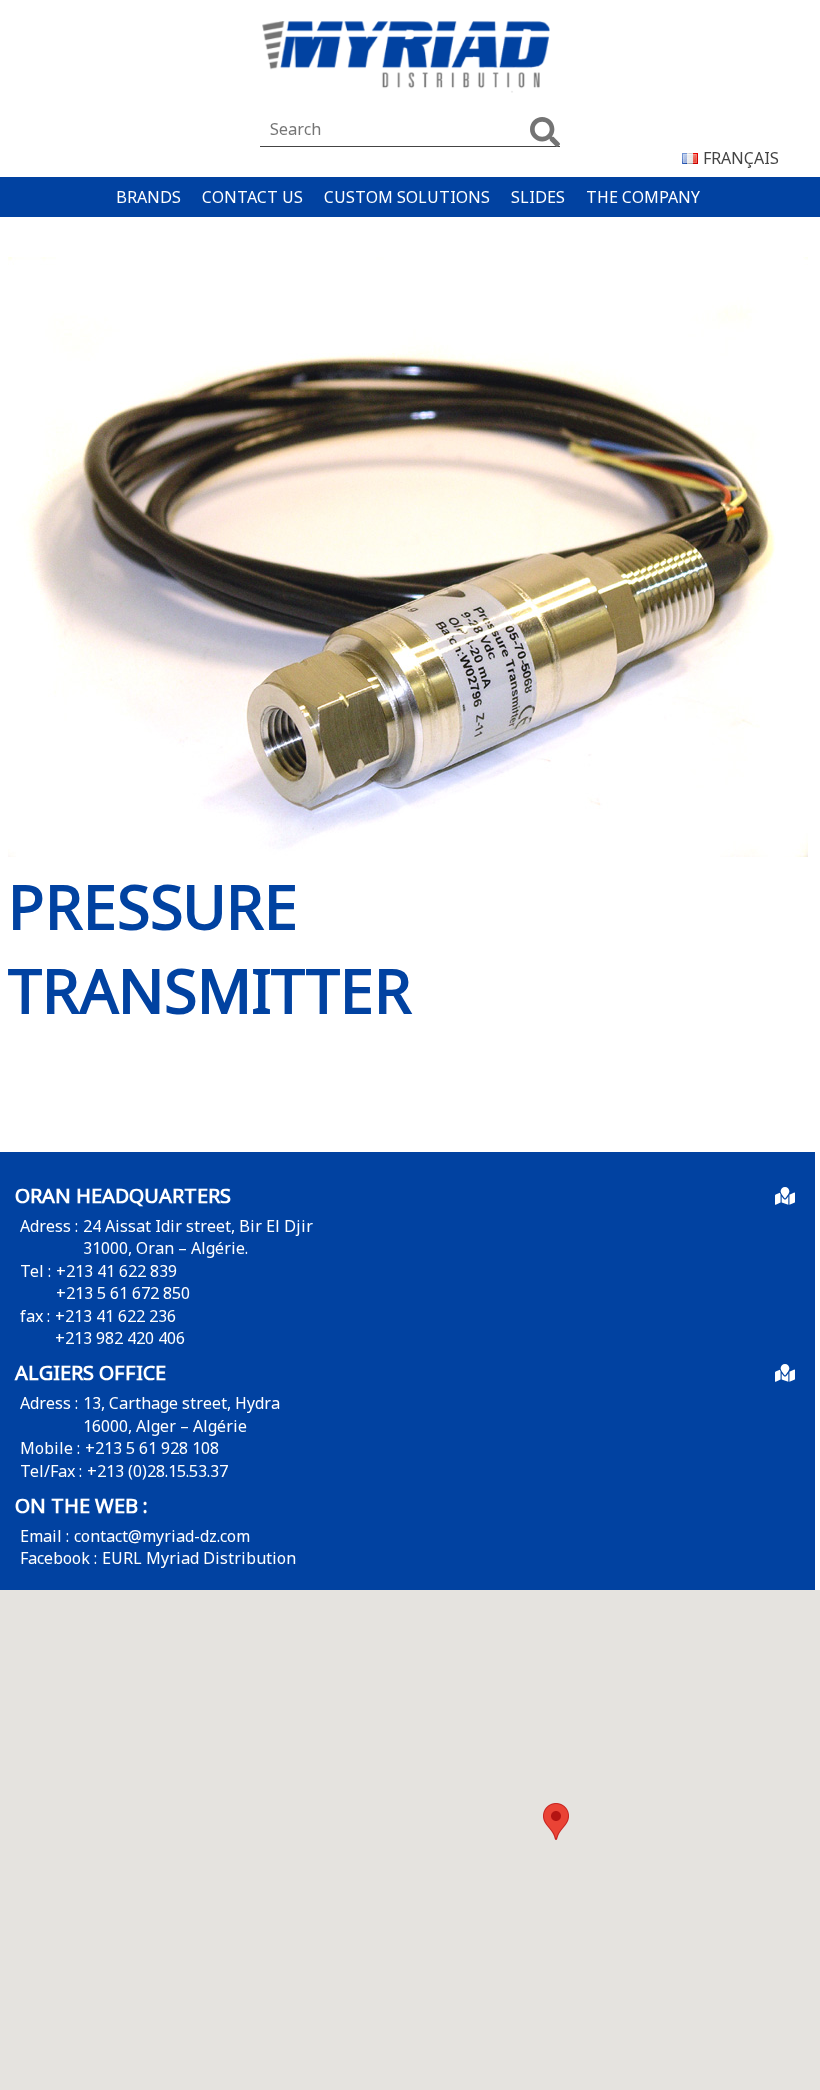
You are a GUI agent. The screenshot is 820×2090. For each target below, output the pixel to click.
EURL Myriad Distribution (199, 1558)
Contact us (252, 197)
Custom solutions (407, 197)
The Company (643, 197)
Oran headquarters (123, 1195)
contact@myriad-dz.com (162, 1536)
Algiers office (90, 1372)
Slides (538, 197)
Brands (148, 197)
